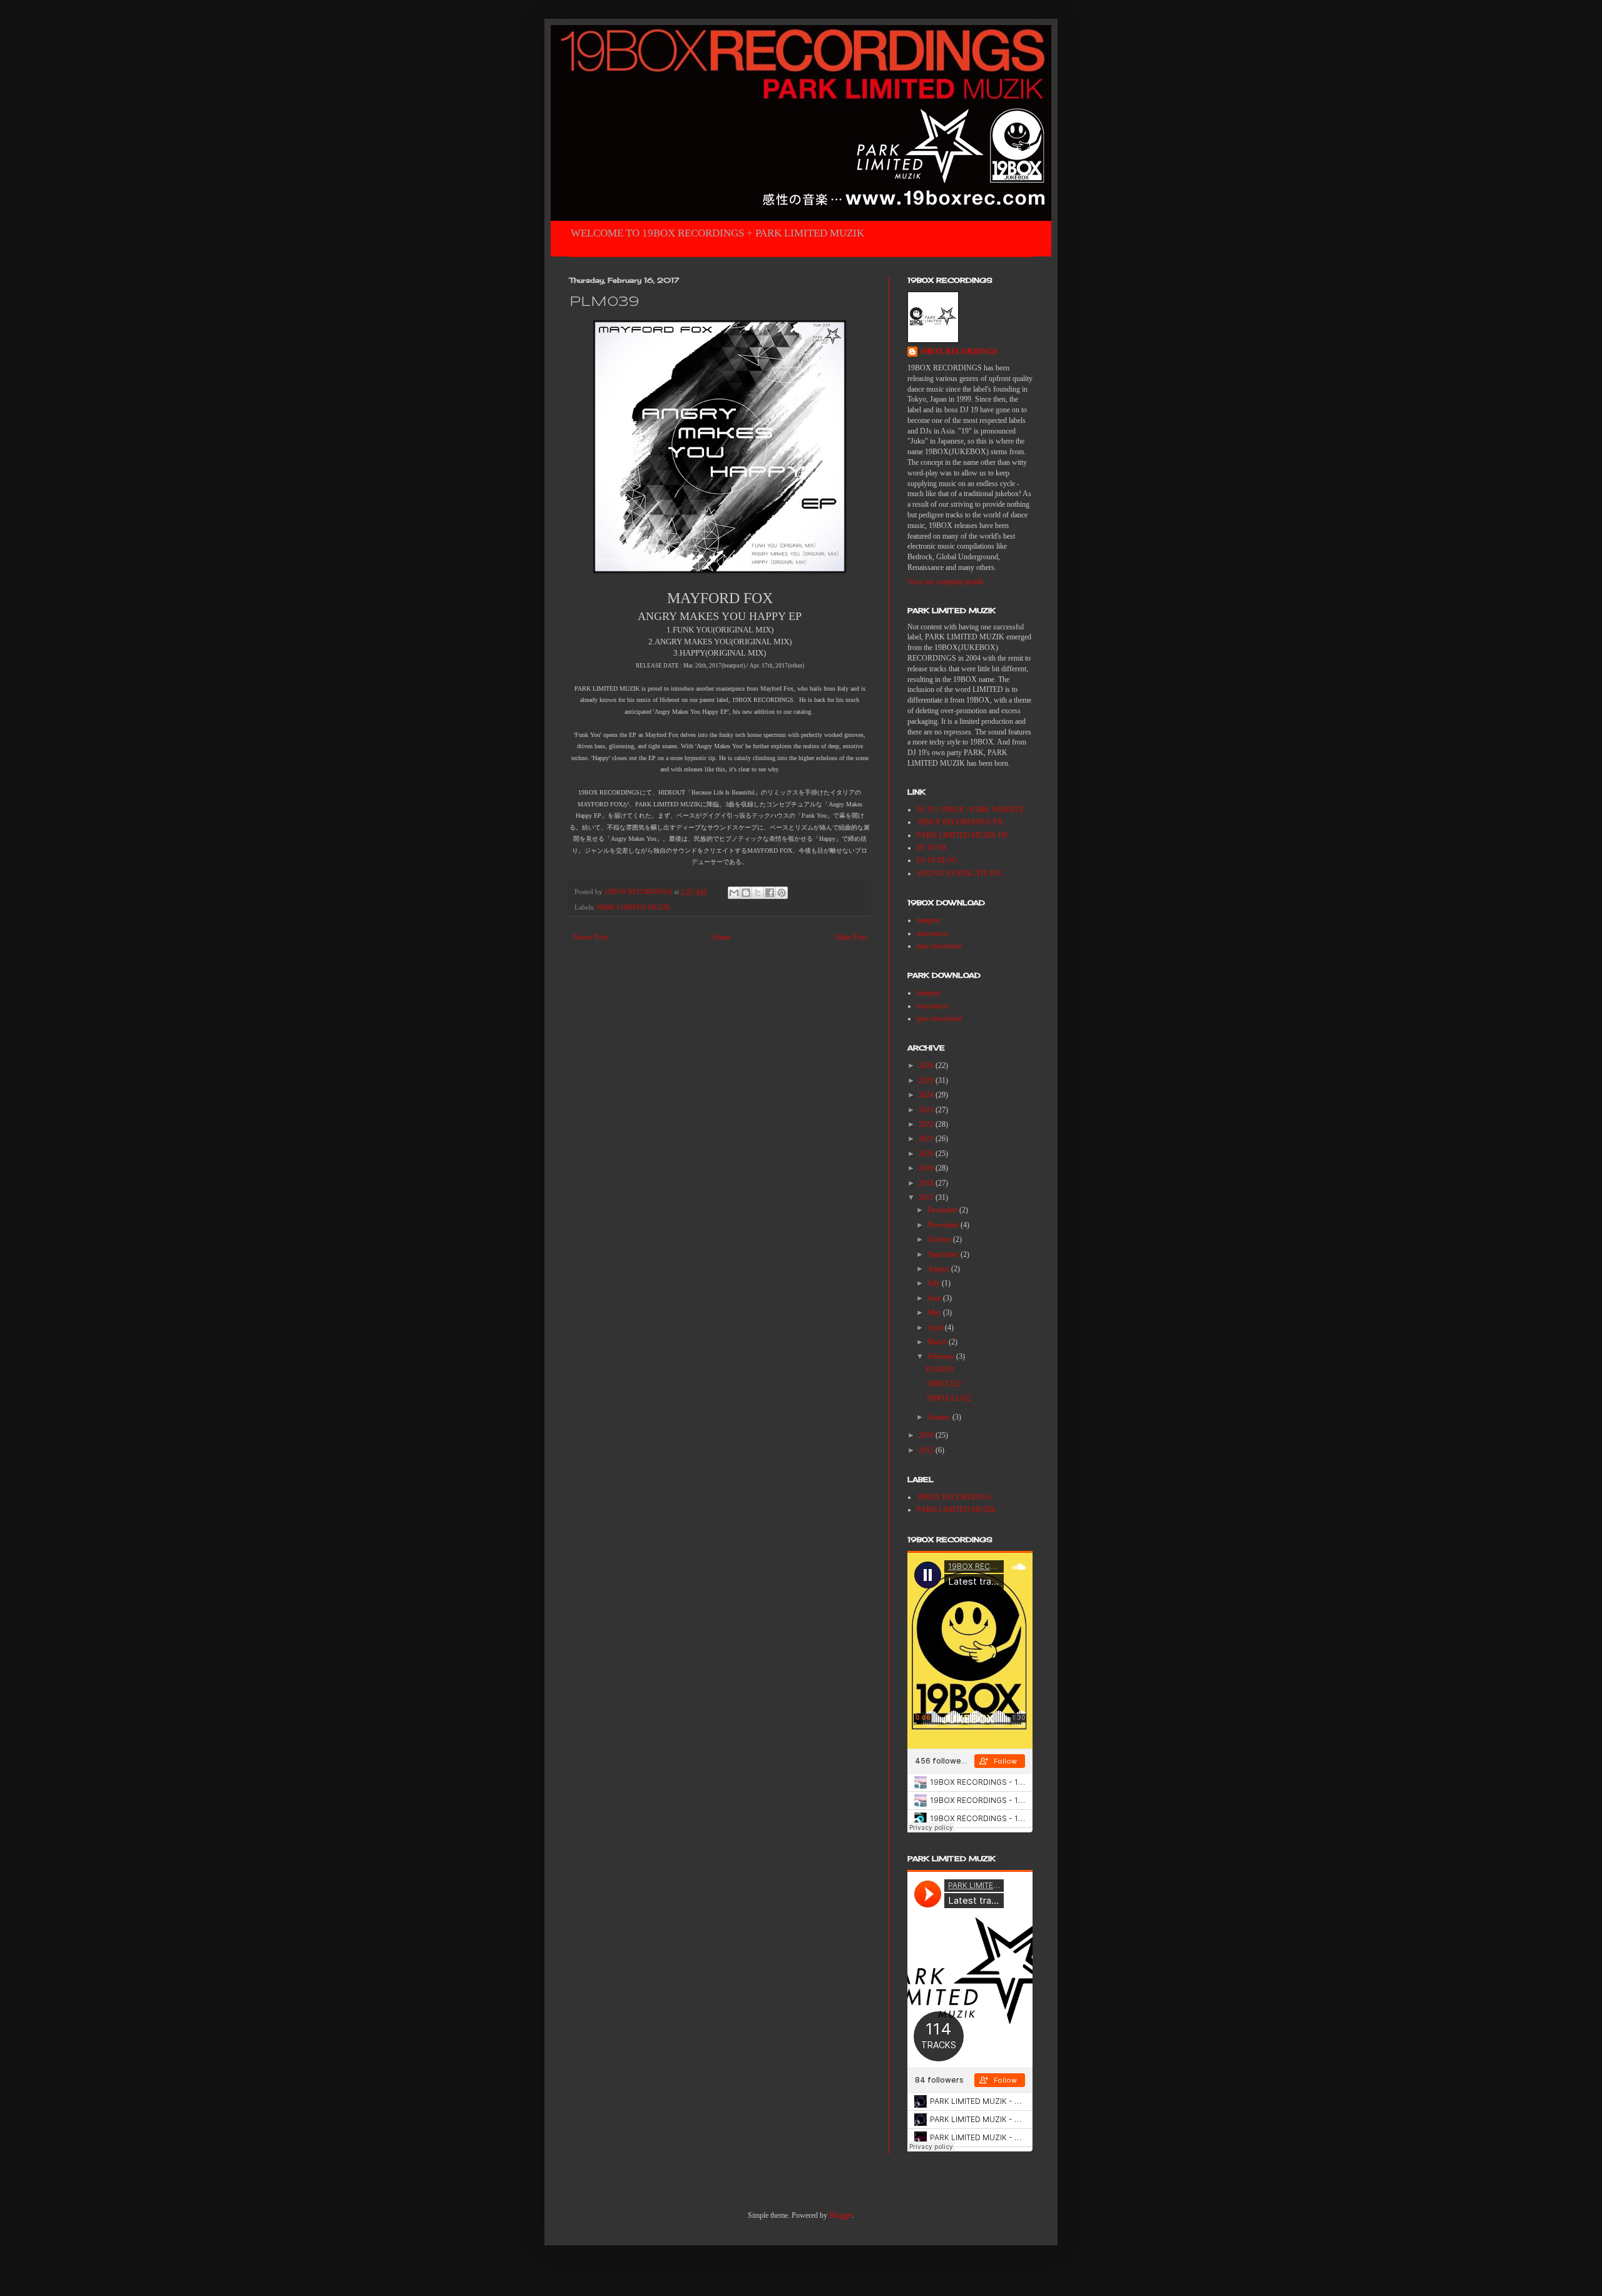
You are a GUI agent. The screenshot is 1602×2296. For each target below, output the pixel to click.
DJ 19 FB (931, 848)
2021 (927, 1139)
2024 (927, 1095)
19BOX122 (944, 1384)
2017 (927, 1197)
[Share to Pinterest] (782, 893)
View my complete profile (946, 582)
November (944, 1225)
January (940, 1417)
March (938, 1342)
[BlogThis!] (746, 893)
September (944, 1254)
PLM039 (940, 1369)
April (936, 1328)
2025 (927, 1080)
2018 (927, 1183)
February (942, 1356)
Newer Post (590, 937)
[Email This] (734, 893)
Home (721, 937)
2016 (927, 1435)
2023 (927, 1110)
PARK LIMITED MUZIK (634, 907)
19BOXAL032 (949, 1398)
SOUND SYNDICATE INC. (961, 873)
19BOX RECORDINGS (959, 352)
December (943, 1210)
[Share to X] (758, 893)
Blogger (841, 2215)
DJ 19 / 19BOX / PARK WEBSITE (970, 810)
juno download (939, 946)
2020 (927, 1154)
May (935, 1313)
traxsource (932, 933)
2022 (927, 1124)
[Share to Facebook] (770, 893)
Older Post (851, 937)
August (939, 1269)
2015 (927, 1450)
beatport (929, 920)
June (935, 1298)
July (935, 1283)
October (940, 1239)
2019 (927, 1168)
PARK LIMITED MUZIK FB (962, 835)
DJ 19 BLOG (937, 860)
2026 (927, 1065)
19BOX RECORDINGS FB (960, 822)
